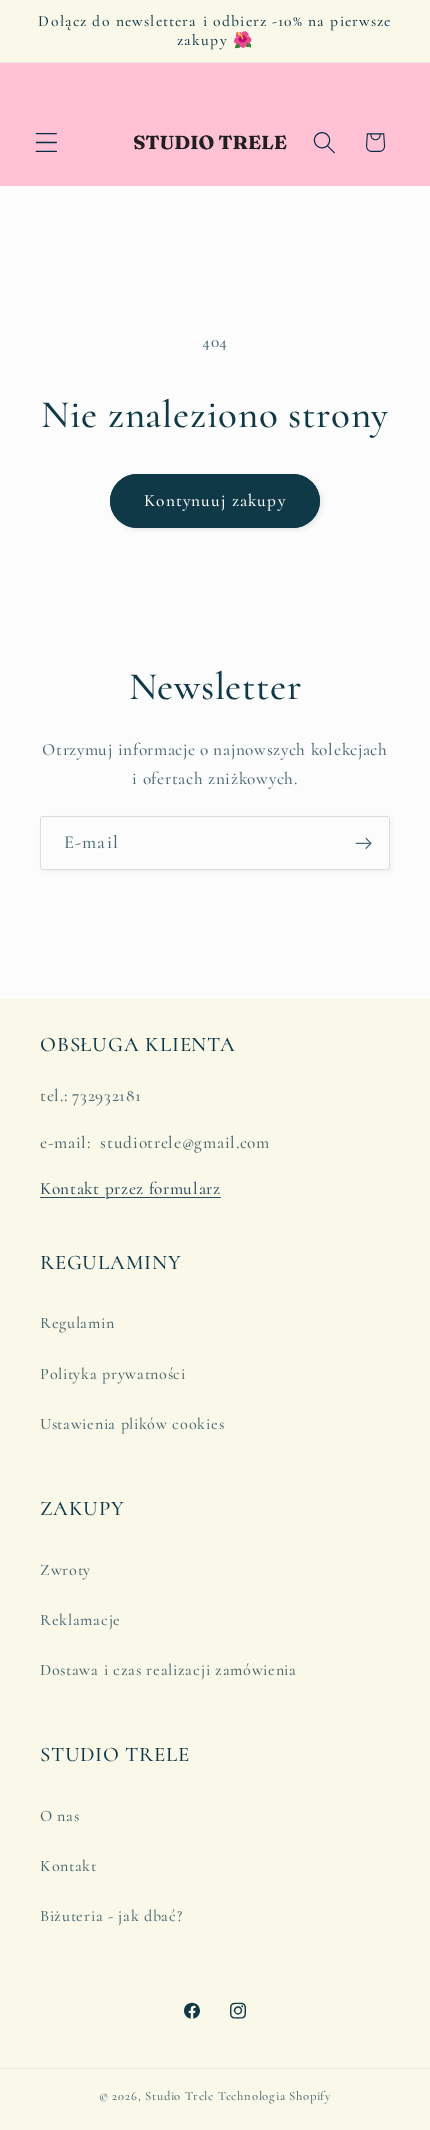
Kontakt (68, 1866)
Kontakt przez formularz (130, 1188)
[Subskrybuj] (363, 843)
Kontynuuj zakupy (214, 500)
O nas (59, 1816)
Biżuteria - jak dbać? (111, 1916)
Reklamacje (80, 1620)
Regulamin (77, 1323)
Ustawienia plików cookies (132, 1424)
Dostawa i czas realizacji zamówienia (168, 1670)
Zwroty (65, 1570)
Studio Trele (179, 2096)
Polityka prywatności (113, 1374)
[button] (46, 142)
